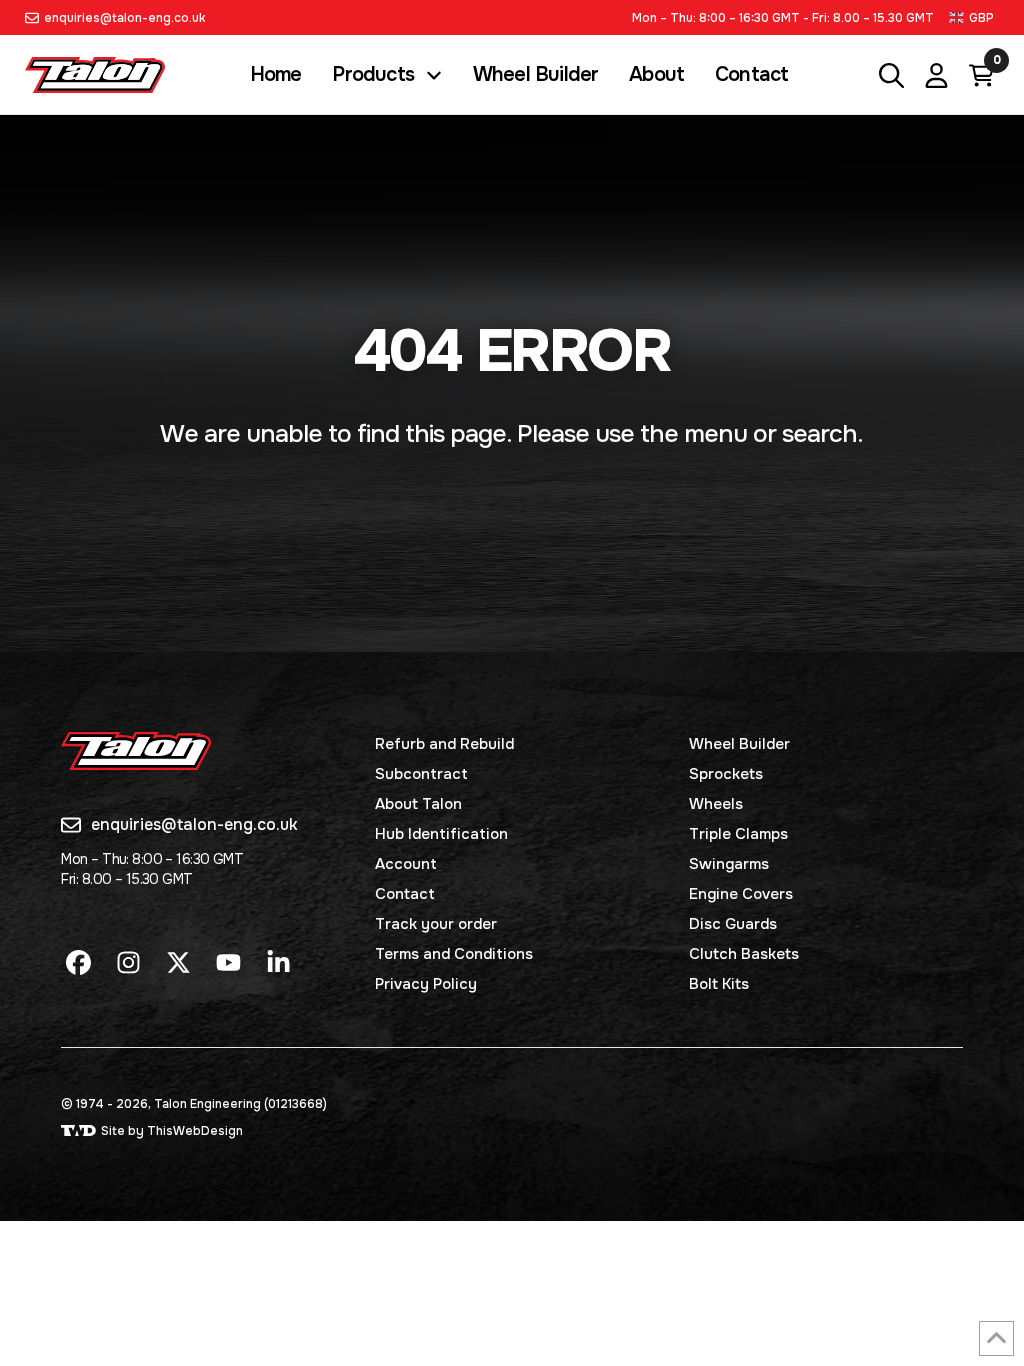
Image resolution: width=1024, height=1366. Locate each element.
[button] (974, 17)
